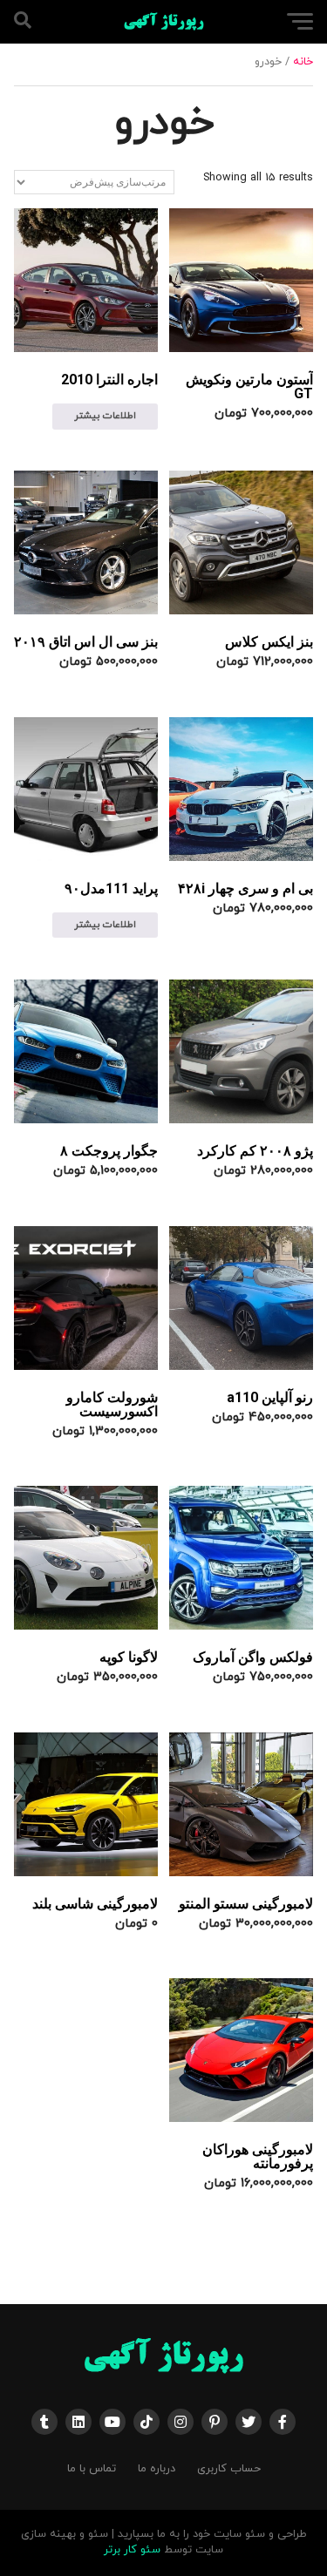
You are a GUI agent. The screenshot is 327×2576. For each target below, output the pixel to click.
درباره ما (157, 2469)
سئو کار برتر (132, 2550)
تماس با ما (92, 2469)
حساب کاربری (229, 2469)
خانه (303, 62)
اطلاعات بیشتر (105, 416)
